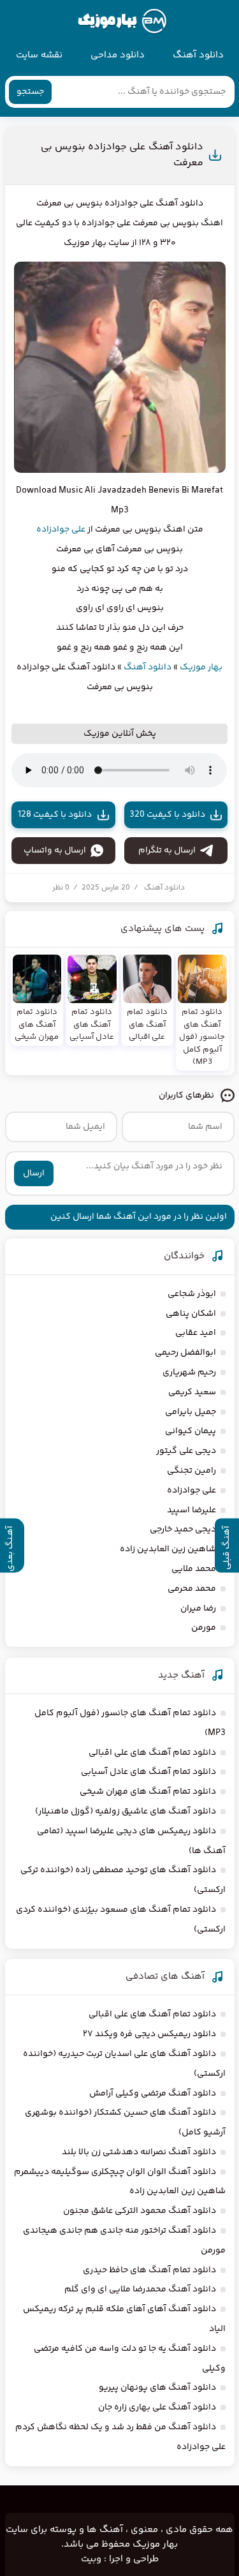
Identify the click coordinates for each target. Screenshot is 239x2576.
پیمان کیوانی (191, 1431)
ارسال (34, 1173)
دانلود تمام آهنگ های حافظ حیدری (149, 2270)
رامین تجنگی (192, 1471)
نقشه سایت (39, 55)
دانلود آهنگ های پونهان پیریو (157, 2388)
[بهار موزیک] (122, 22)
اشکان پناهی (191, 1314)
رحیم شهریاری (189, 1373)
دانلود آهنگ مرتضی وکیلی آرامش (153, 2094)
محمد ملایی (194, 1569)
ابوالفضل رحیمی (185, 1353)
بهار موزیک (201, 667)
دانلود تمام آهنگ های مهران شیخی (148, 1792)
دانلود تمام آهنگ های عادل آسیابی (148, 1772)
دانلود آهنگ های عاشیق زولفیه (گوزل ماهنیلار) (126, 1812)
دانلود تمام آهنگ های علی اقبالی (152, 1753)
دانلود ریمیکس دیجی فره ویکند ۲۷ (149, 2034)
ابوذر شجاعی (192, 1294)
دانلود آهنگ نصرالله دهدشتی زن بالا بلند (139, 2152)
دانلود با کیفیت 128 (55, 815)
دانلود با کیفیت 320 (167, 815)
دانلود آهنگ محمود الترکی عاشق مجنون (140, 2211)
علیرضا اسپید (192, 1510)
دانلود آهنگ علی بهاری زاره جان (157, 2408)
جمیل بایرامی (191, 1412)
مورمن (204, 1628)
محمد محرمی (192, 1589)
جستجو (30, 92)
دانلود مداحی (118, 55)
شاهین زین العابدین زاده (168, 1549)
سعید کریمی (192, 1392)
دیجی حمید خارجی (183, 1530)
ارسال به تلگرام (167, 851)
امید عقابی (196, 1333)
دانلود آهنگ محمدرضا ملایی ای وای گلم (140, 2289)
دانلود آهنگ (198, 55)
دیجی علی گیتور (186, 1451)
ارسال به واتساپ (55, 851)
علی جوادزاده (61, 530)
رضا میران (198, 1609)
